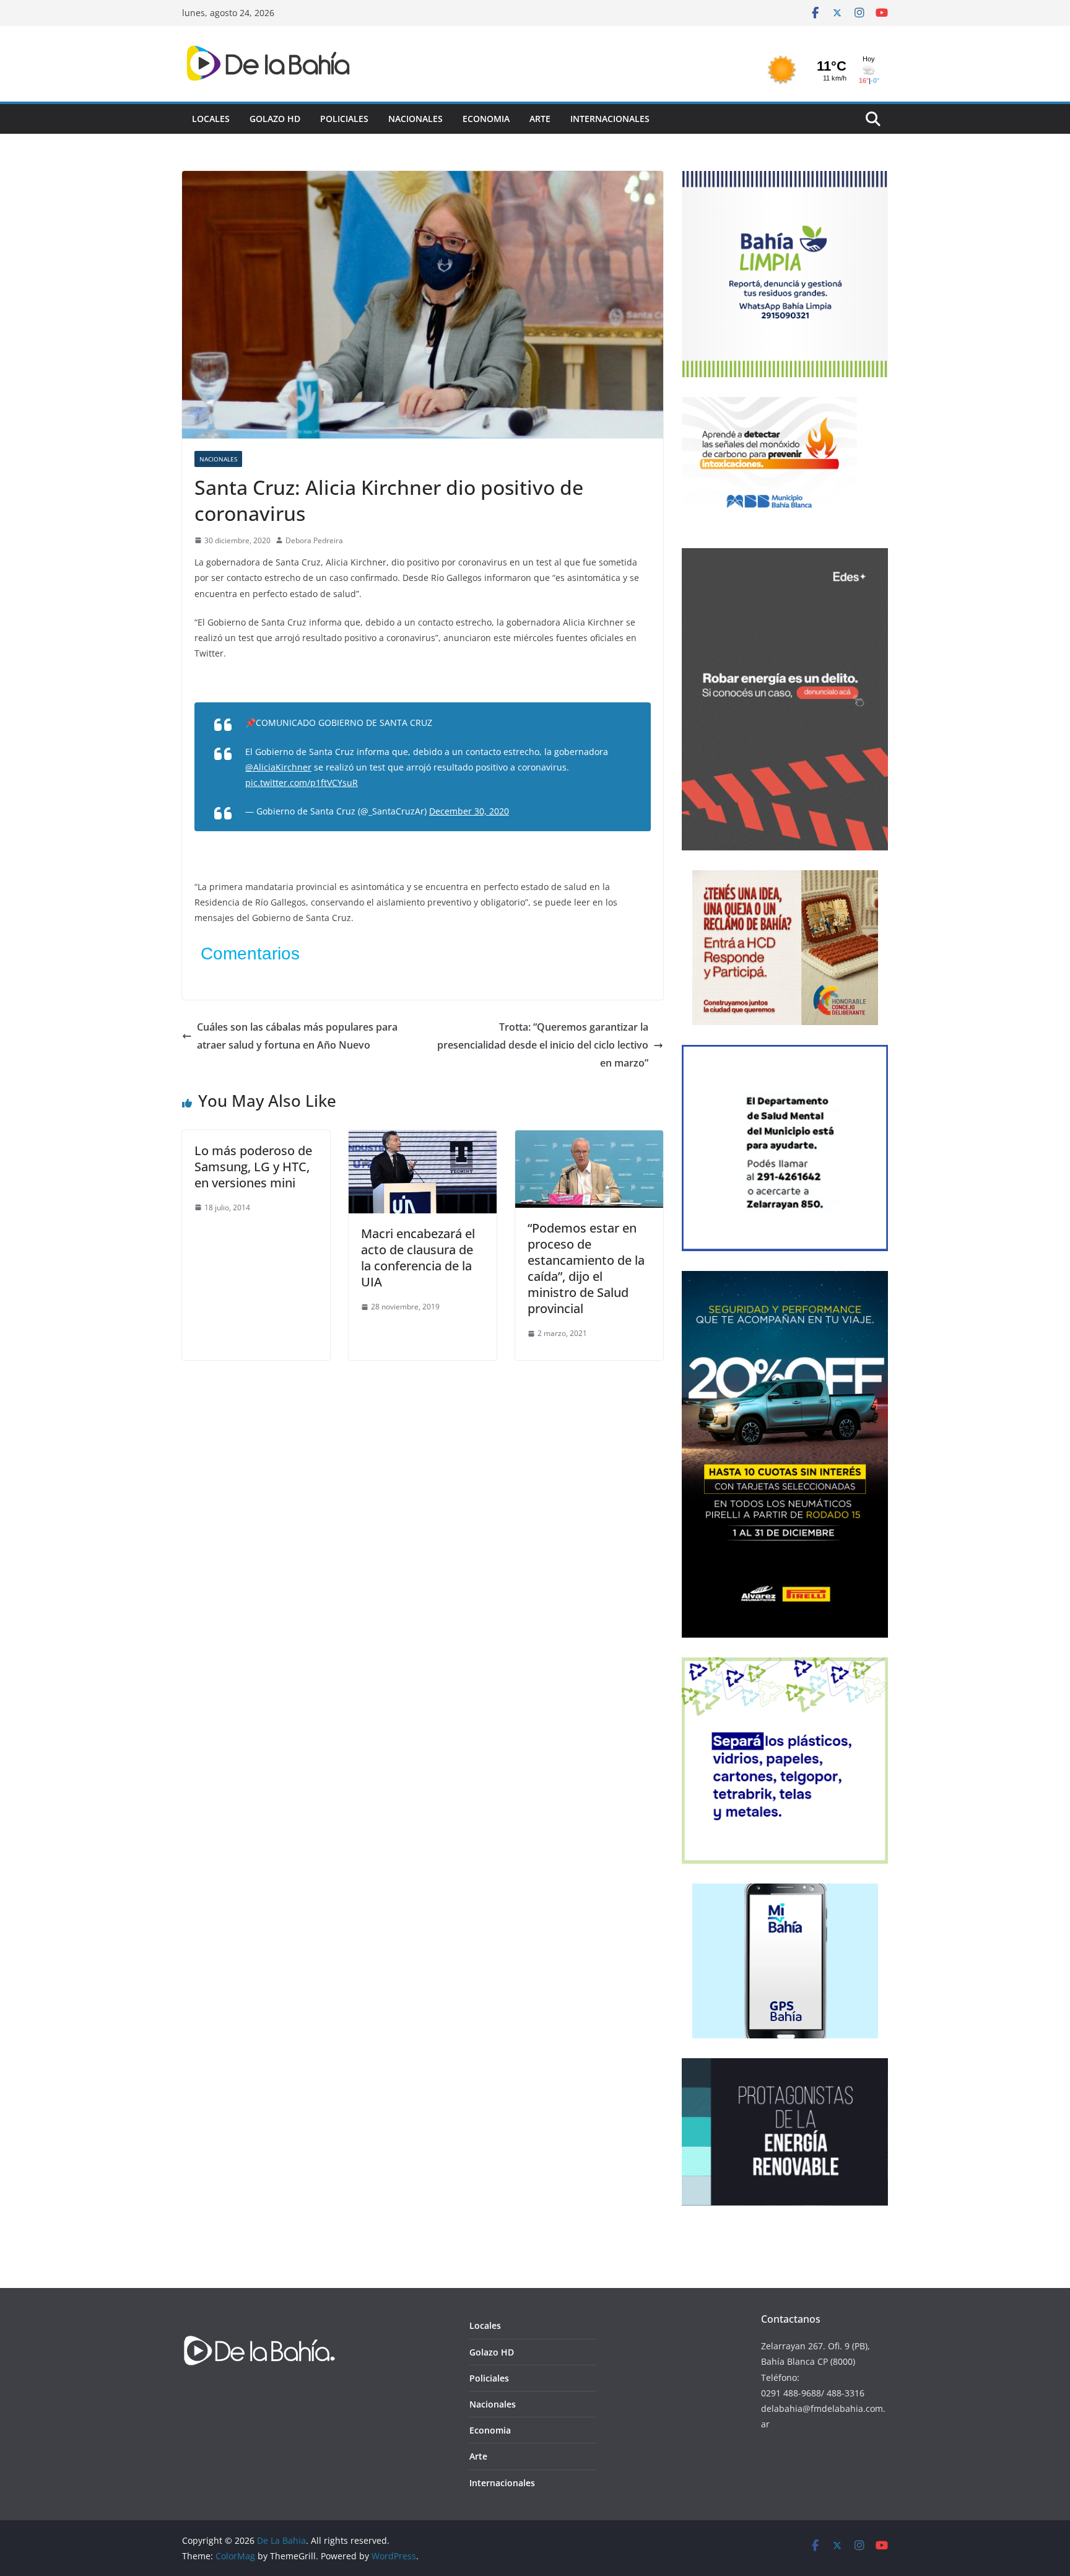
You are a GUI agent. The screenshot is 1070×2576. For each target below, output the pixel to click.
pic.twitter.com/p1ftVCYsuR (302, 783)
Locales (211, 119)
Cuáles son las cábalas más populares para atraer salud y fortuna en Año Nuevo (297, 1036)
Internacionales (610, 119)
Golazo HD (275, 119)
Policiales (344, 119)
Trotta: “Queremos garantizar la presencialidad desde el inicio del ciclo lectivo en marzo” (543, 1045)
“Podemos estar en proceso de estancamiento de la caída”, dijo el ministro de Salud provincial (586, 1268)
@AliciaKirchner (278, 767)
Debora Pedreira (314, 540)
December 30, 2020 (469, 811)
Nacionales (415, 119)
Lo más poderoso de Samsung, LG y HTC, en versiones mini (253, 1167)
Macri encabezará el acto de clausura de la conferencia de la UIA (418, 1258)
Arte (540, 119)
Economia (486, 119)
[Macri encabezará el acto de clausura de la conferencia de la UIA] (423, 1139)
